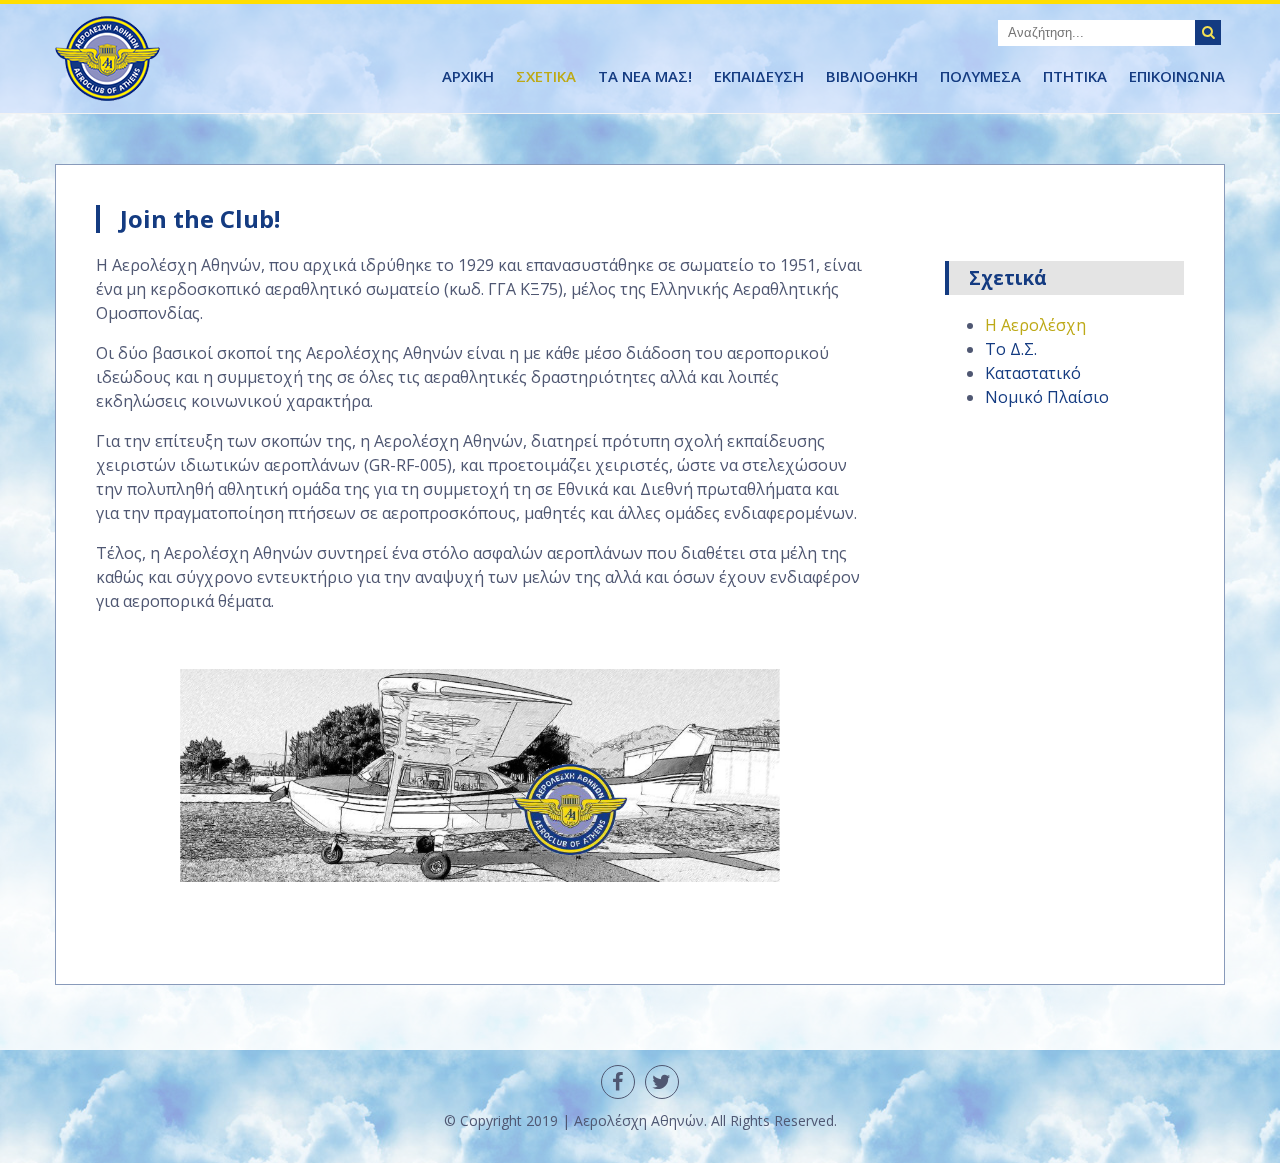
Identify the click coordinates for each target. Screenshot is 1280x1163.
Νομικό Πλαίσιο (1047, 397)
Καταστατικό (1033, 373)
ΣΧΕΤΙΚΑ (546, 76)
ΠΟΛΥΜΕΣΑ (980, 76)
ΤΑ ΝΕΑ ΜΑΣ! (645, 76)
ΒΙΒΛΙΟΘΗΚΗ (872, 76)
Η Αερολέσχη (1035, 325)
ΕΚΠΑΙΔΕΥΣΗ (759, 76)
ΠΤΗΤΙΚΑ (1075, 76)
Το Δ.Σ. (1011, 349)
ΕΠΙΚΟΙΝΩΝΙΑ (1177, 76)
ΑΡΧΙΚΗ (468, 76)
